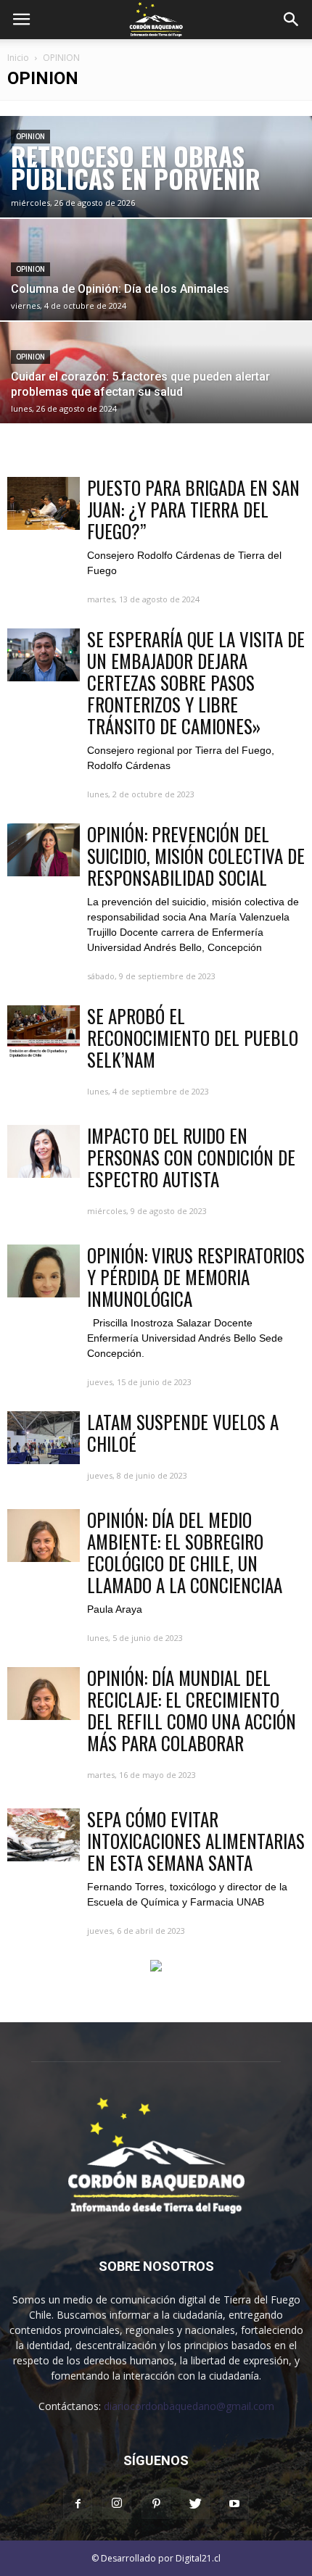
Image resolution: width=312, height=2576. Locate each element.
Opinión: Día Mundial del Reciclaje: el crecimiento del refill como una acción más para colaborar (192, 1710)
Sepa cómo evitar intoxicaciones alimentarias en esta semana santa (196, 1841)
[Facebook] (78, 2504)
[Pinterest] (156, 2504)
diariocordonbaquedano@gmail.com (189, 2406)
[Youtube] (234, 2504)
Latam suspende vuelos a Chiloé (183, 1433)
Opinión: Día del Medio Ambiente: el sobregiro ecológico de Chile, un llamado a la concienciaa (185, 1552)
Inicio (18, 58)
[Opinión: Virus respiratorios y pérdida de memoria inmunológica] (44, 1271)
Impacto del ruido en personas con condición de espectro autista (191, 1157)
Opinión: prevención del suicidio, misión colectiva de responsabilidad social (196, 856)
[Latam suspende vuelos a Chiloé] (44, 1438)
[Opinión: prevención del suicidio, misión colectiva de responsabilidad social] (44, 850)
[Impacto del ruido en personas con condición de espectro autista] (44, 1151)
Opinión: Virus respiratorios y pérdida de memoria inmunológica (196, 1277)
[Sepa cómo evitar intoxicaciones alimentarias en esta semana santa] (44, 1835)
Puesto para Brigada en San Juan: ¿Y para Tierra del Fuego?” (193, 509)
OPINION (30, 137)
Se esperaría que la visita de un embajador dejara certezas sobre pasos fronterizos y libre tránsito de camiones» (196, 682)
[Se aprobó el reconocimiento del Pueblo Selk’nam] (44, 1032)
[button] (292, 20)
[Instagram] (117, 2504)
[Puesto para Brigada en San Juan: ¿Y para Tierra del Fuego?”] (44, 503)
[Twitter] (195, 2504)
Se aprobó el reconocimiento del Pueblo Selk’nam (193, 1038)
